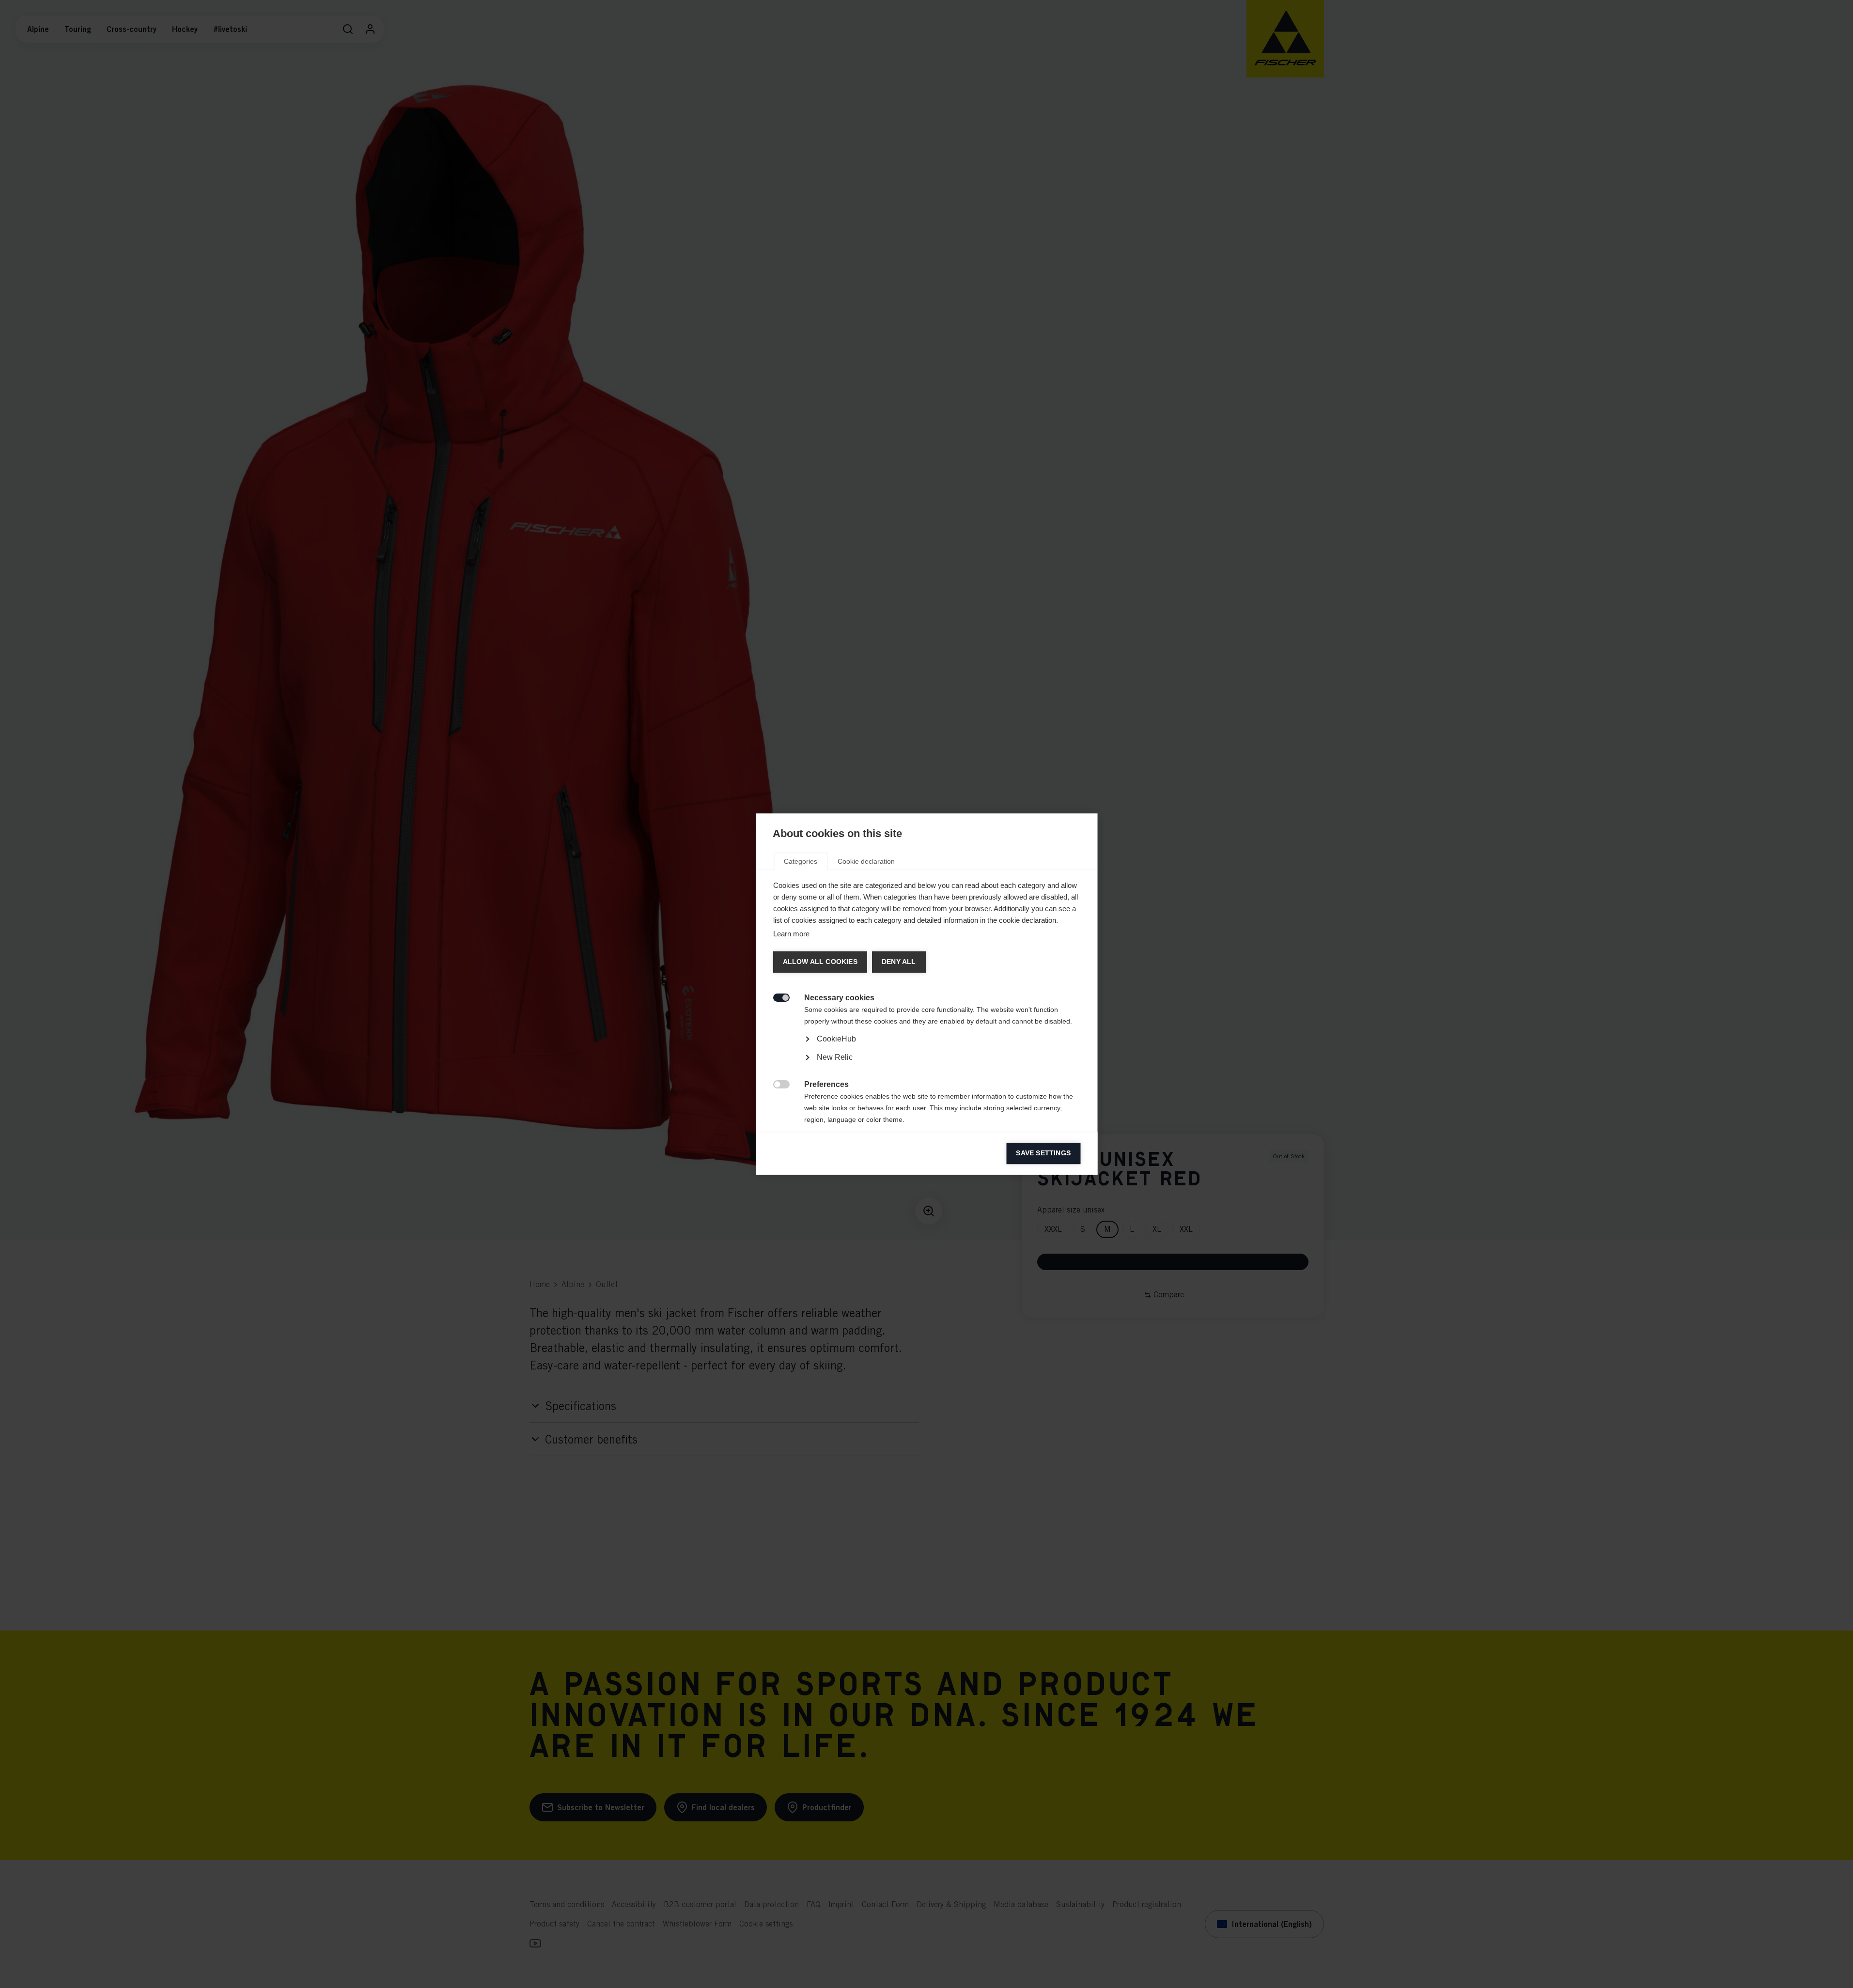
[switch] (776, 997)
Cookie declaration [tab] (866, 861)
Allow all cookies (820, 962)
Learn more (791, 934)
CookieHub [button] (836, 1039)
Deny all (898, 962)
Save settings (1043, 1153)
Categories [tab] (801, 861)
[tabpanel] (926, 1066)
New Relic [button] (834, 1057)
